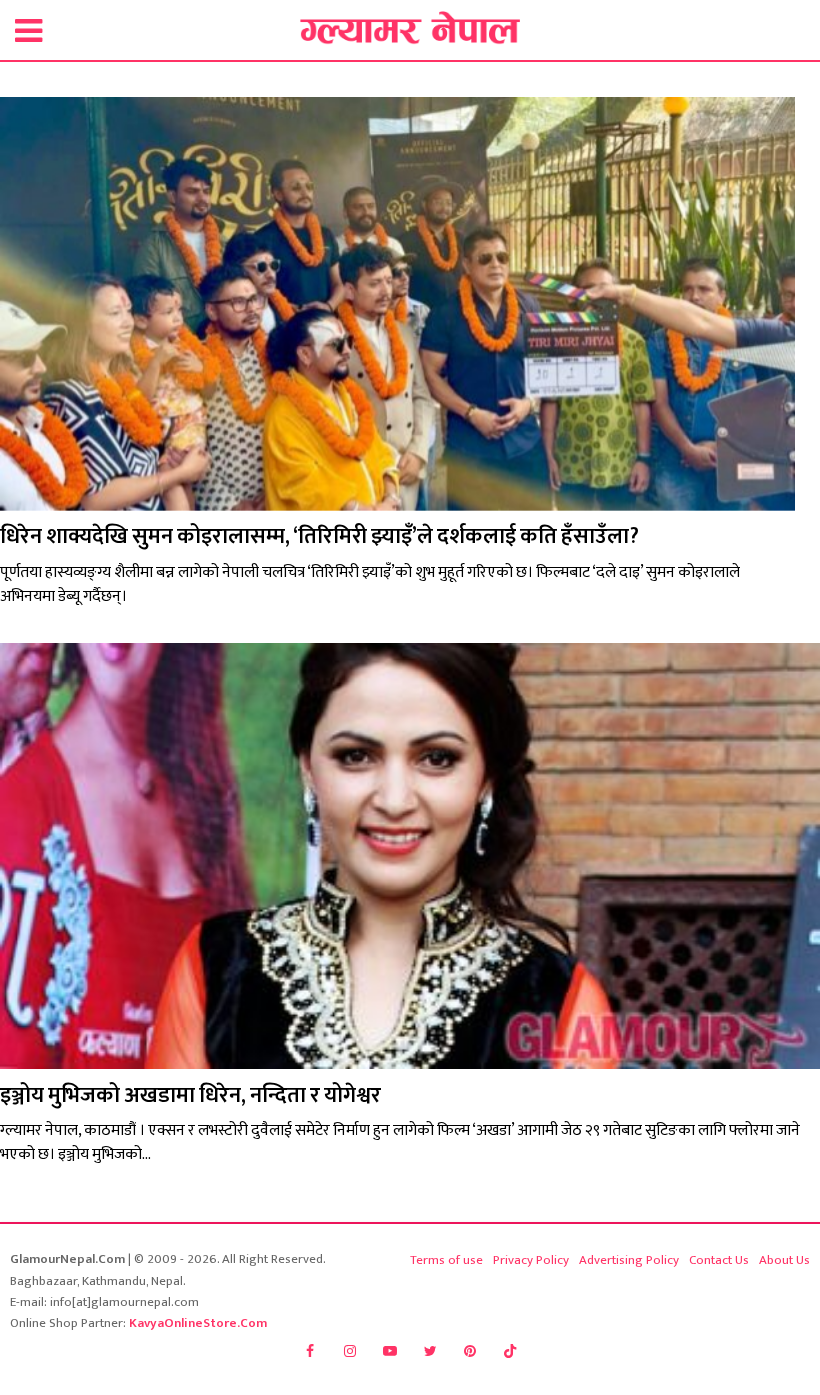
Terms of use (446, 1260)
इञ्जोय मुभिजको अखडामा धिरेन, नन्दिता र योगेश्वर (190, 1095)
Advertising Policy (629, 1260)
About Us (784, 1260)
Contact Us (719, 1260)
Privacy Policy (531, 1260)
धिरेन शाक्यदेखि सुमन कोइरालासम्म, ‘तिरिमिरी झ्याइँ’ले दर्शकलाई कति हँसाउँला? (319, 536)
